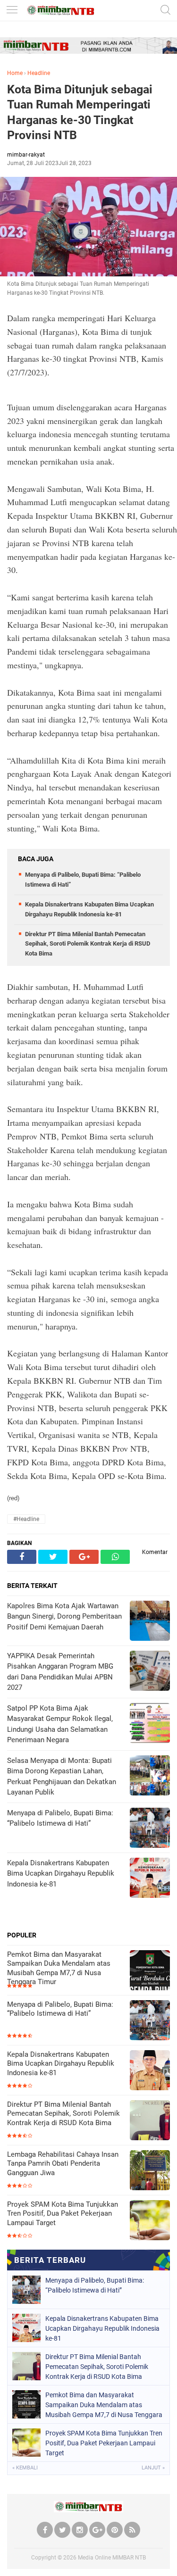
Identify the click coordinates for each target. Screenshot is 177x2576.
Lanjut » (153, 2468)
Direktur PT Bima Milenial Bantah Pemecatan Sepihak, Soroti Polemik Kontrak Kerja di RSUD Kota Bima (88, 944)
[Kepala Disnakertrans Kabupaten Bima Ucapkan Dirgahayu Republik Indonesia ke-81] (150, 2071)
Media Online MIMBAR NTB (112, 2558)
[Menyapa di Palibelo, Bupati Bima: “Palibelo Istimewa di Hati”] (150, 2021)
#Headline (26, 1519)
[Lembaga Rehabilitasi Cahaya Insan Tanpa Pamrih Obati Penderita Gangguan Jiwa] (150, 2171)
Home (15, 73)
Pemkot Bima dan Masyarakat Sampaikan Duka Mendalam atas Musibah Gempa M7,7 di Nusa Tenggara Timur (59, 1968)
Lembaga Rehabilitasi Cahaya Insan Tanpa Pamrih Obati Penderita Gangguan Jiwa (63, 2164)
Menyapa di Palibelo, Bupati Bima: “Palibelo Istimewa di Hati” (60, 2009)
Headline (39, 73)
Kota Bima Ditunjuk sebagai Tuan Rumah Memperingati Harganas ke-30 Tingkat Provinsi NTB (80, 112)
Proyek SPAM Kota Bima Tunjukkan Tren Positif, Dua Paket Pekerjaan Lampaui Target (63, 2214)
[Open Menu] (12, 11)
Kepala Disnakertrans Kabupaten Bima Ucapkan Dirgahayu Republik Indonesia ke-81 (61, 2064)
